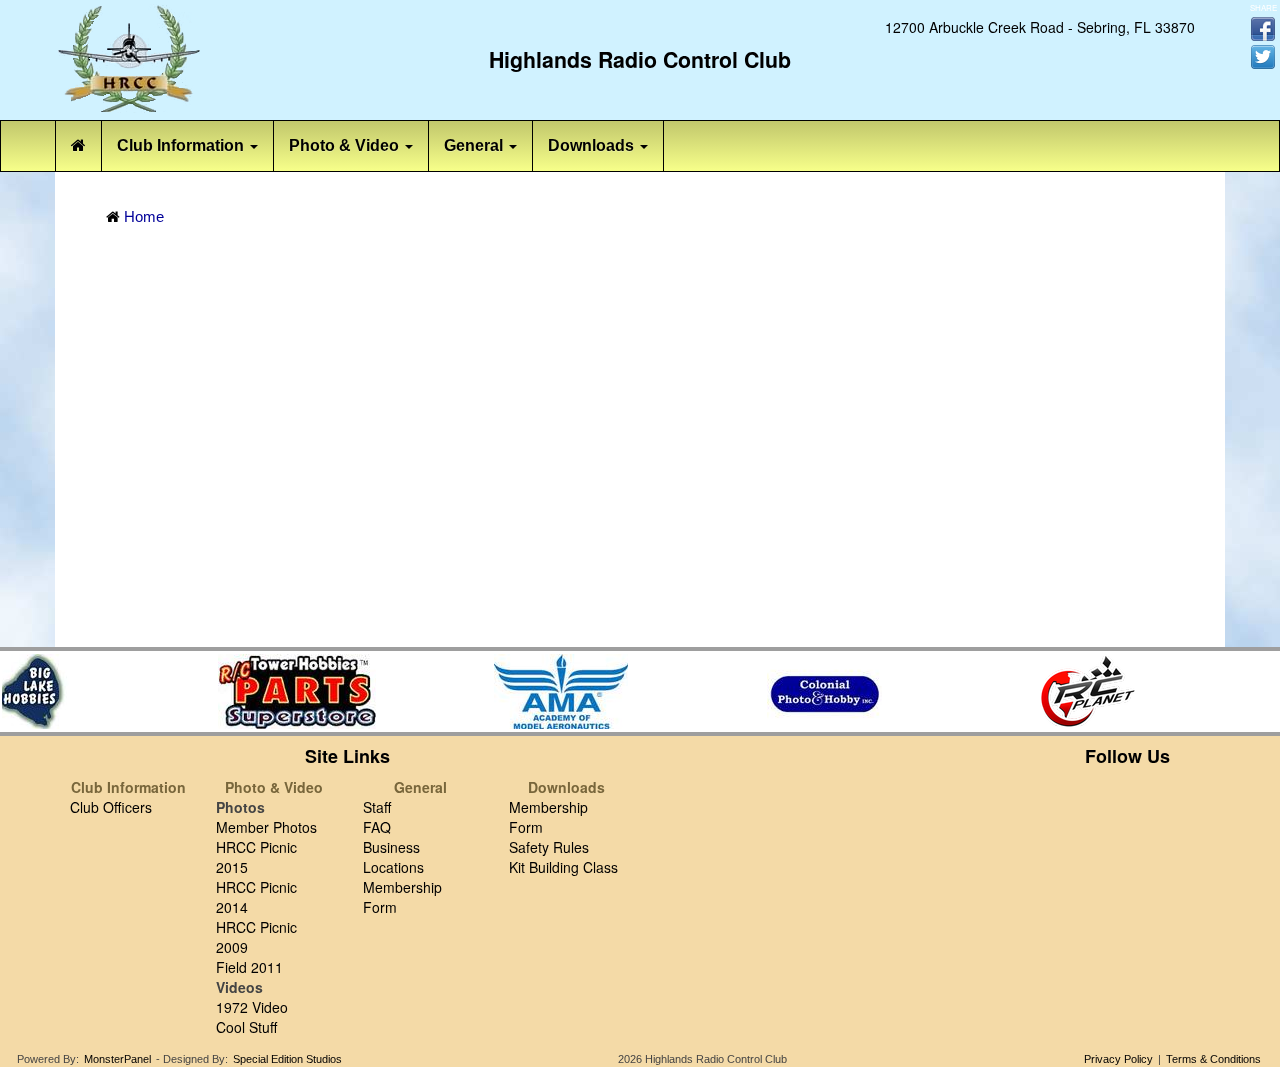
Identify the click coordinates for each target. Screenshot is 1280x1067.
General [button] (475, 145)
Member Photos (266, 827)
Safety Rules (549, 847)
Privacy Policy (1118, 1059)
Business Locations (393, 857)
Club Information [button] (182, 145)
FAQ (377, 827)
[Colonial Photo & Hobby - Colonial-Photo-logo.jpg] (821, 691)
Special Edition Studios (287, 1059)
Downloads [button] (593, 145)
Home (144, 217)
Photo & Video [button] (346, 145)
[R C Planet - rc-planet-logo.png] (1085, 691)
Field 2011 (249, 967)
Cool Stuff (246, 1027)
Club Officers (111, 807)
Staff (377, 807)
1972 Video (252, 1007)
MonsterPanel (117, 1059)
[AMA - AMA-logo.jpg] (557, 691)
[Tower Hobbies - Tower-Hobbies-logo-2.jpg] (293, 691)
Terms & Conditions (1213, 1059)
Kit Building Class (563, 867)
